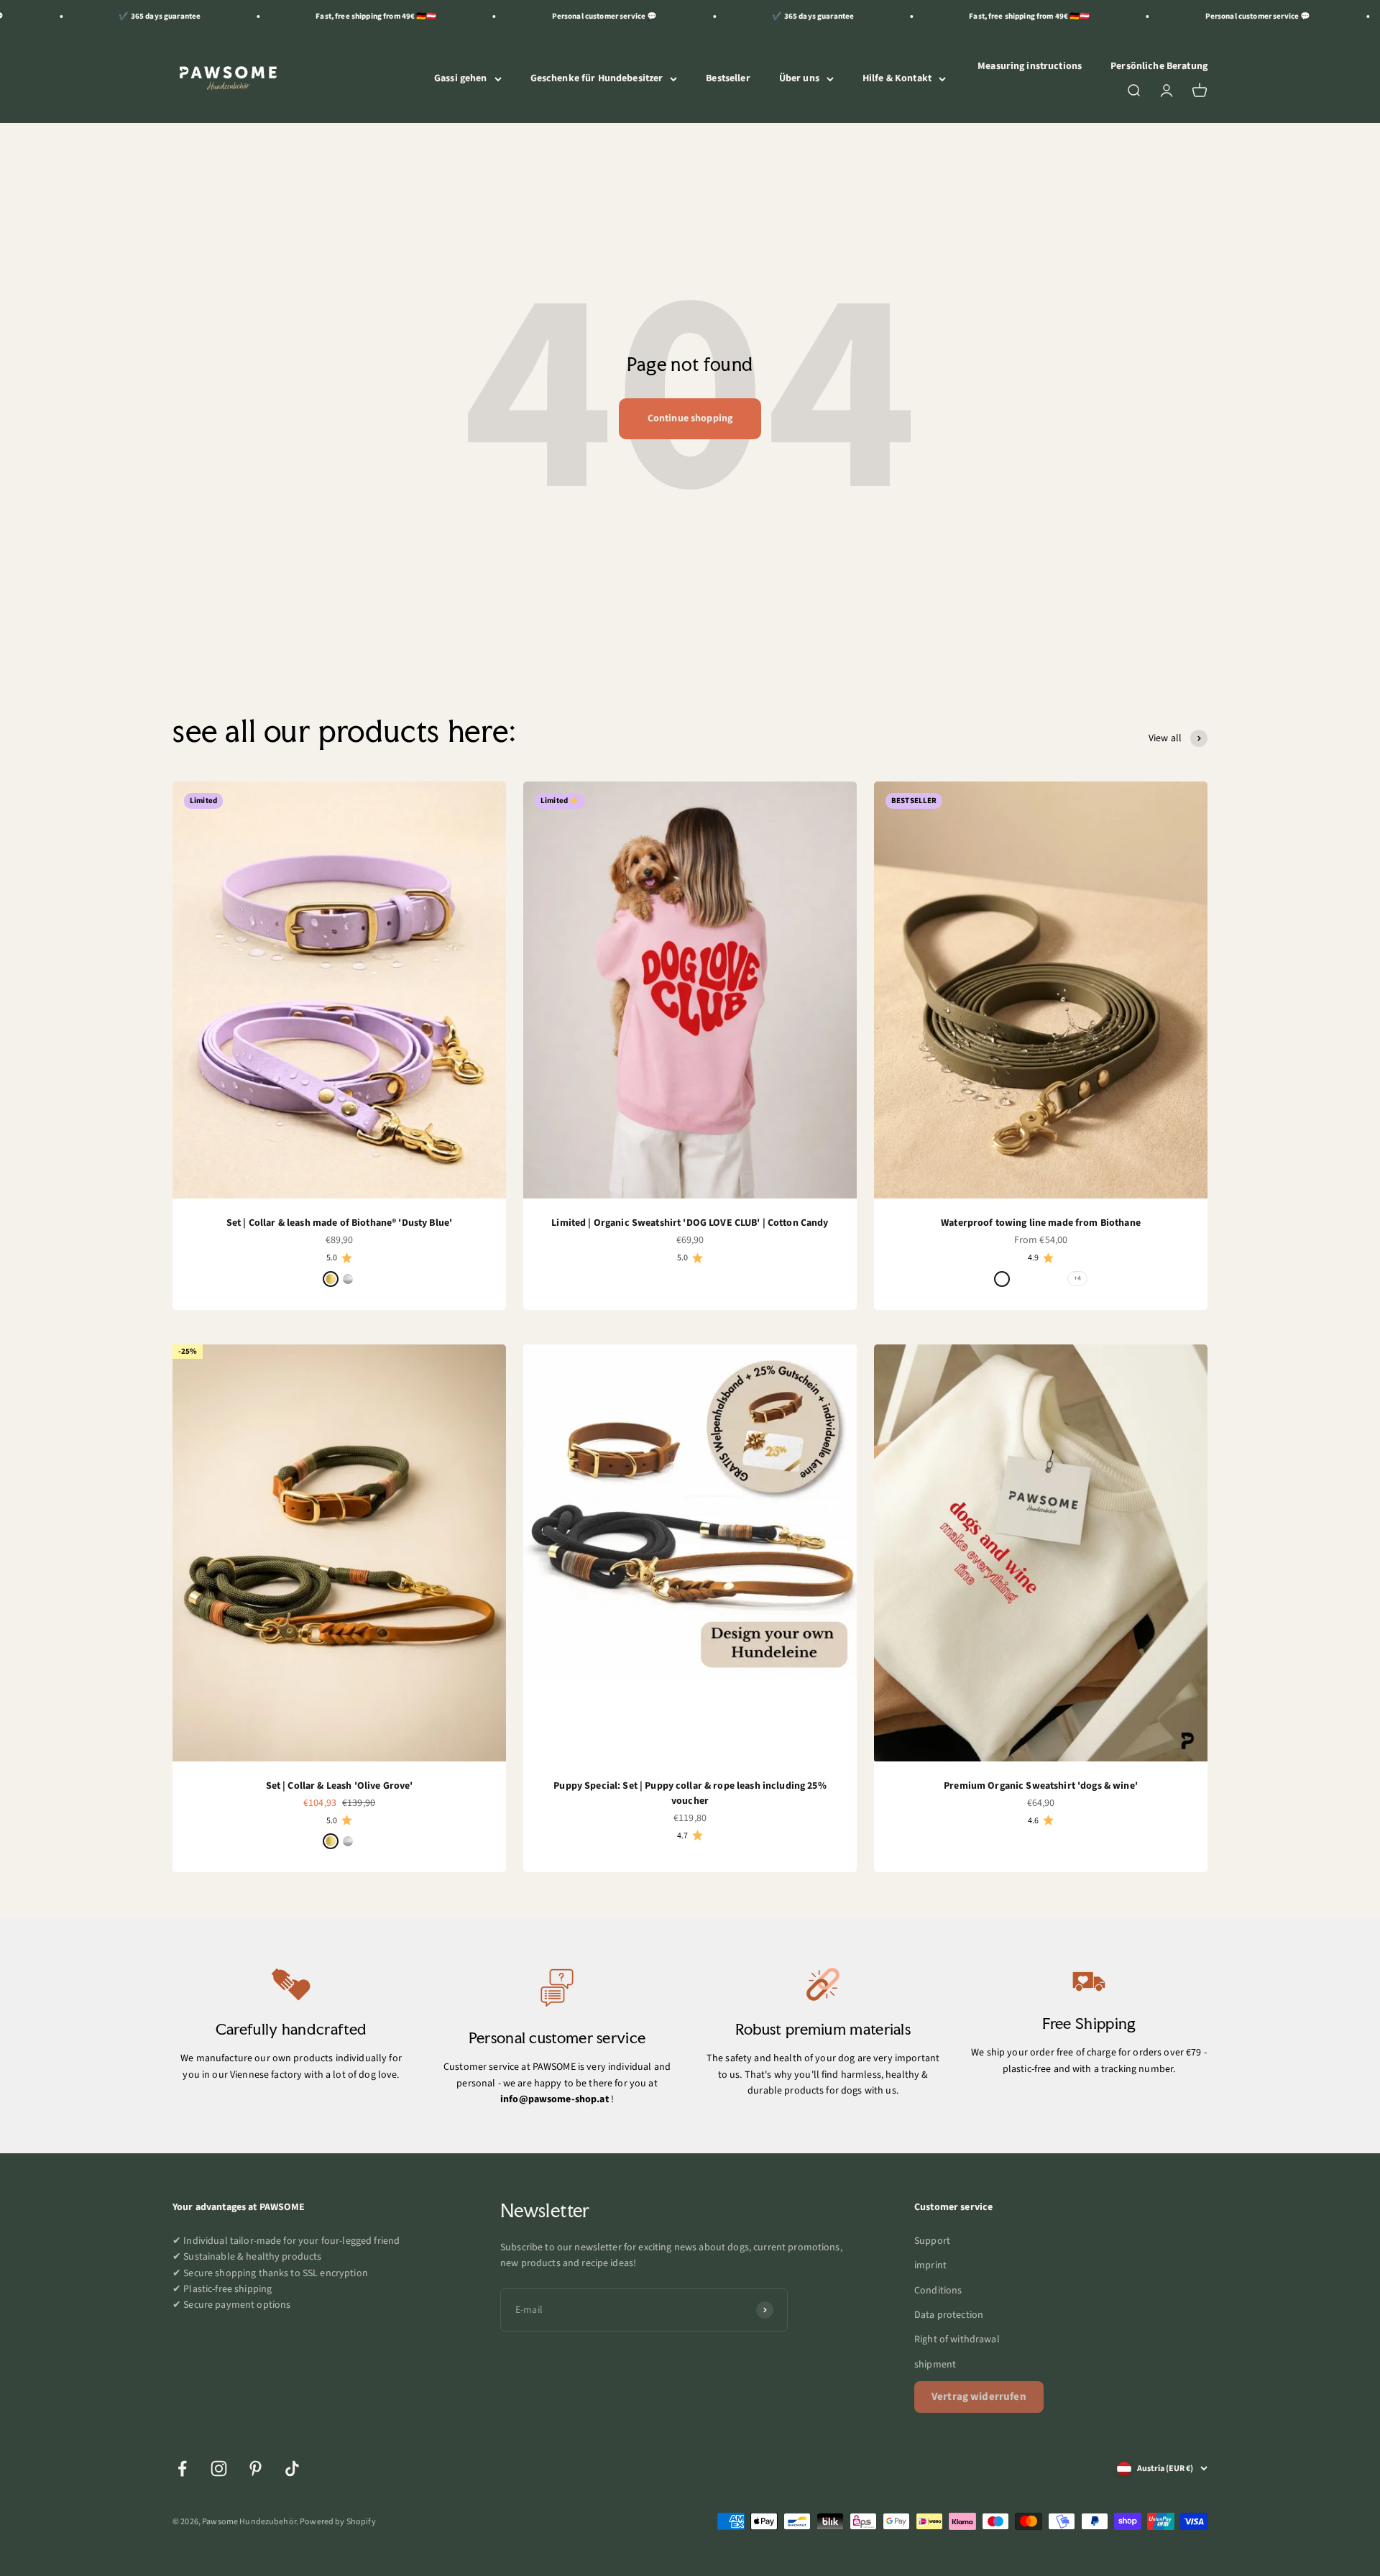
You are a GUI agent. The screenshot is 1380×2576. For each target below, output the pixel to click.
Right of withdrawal (957, 2339)
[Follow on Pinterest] (256, 2469)
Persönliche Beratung (1159, 66)
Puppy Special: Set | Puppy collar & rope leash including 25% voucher (690, 1793)
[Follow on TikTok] (292, 2469)
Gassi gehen (461, 78)
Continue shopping (690, 418)
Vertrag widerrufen (979, 2397)
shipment (935, 2365)
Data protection (949, 2315)
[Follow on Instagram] (219, 2469)
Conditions (938, 2291)
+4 (1077, 1278)
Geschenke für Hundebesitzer (597, 78)
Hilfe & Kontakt (897, 78)
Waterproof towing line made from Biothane (1041, 1223)
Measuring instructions (1030, 66)
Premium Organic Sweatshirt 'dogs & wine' (1041, 1786)
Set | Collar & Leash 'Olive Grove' (340, 1786)
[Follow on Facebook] (182, 2469)
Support (932, 2241)
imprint (930, 2265)
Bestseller (728, 78)
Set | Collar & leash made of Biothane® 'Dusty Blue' (339, 1223)
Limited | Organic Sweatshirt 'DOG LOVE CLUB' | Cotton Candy (690, 1223)
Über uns (799, 78)
